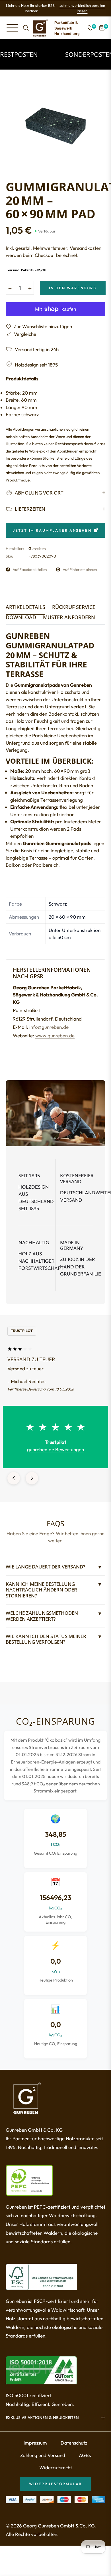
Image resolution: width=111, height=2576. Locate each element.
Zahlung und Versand (43, 2455)
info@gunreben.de (49, 1027)
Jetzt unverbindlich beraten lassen (82, 8)
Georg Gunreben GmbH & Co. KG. (59, 2526)
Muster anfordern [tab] (69, 617)
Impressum (35, 2443)
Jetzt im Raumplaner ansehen (52, 530)
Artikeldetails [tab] (25, 607)
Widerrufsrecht (56, 2467)
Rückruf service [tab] (74, 607)
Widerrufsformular (55, 2484)
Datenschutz (74, 2443)
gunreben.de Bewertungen (55, 1449)
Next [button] (32, 1478)
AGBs (85, 2455)
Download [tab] (21, 617)
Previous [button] (14, 1478)
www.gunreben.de (55, 1035)
